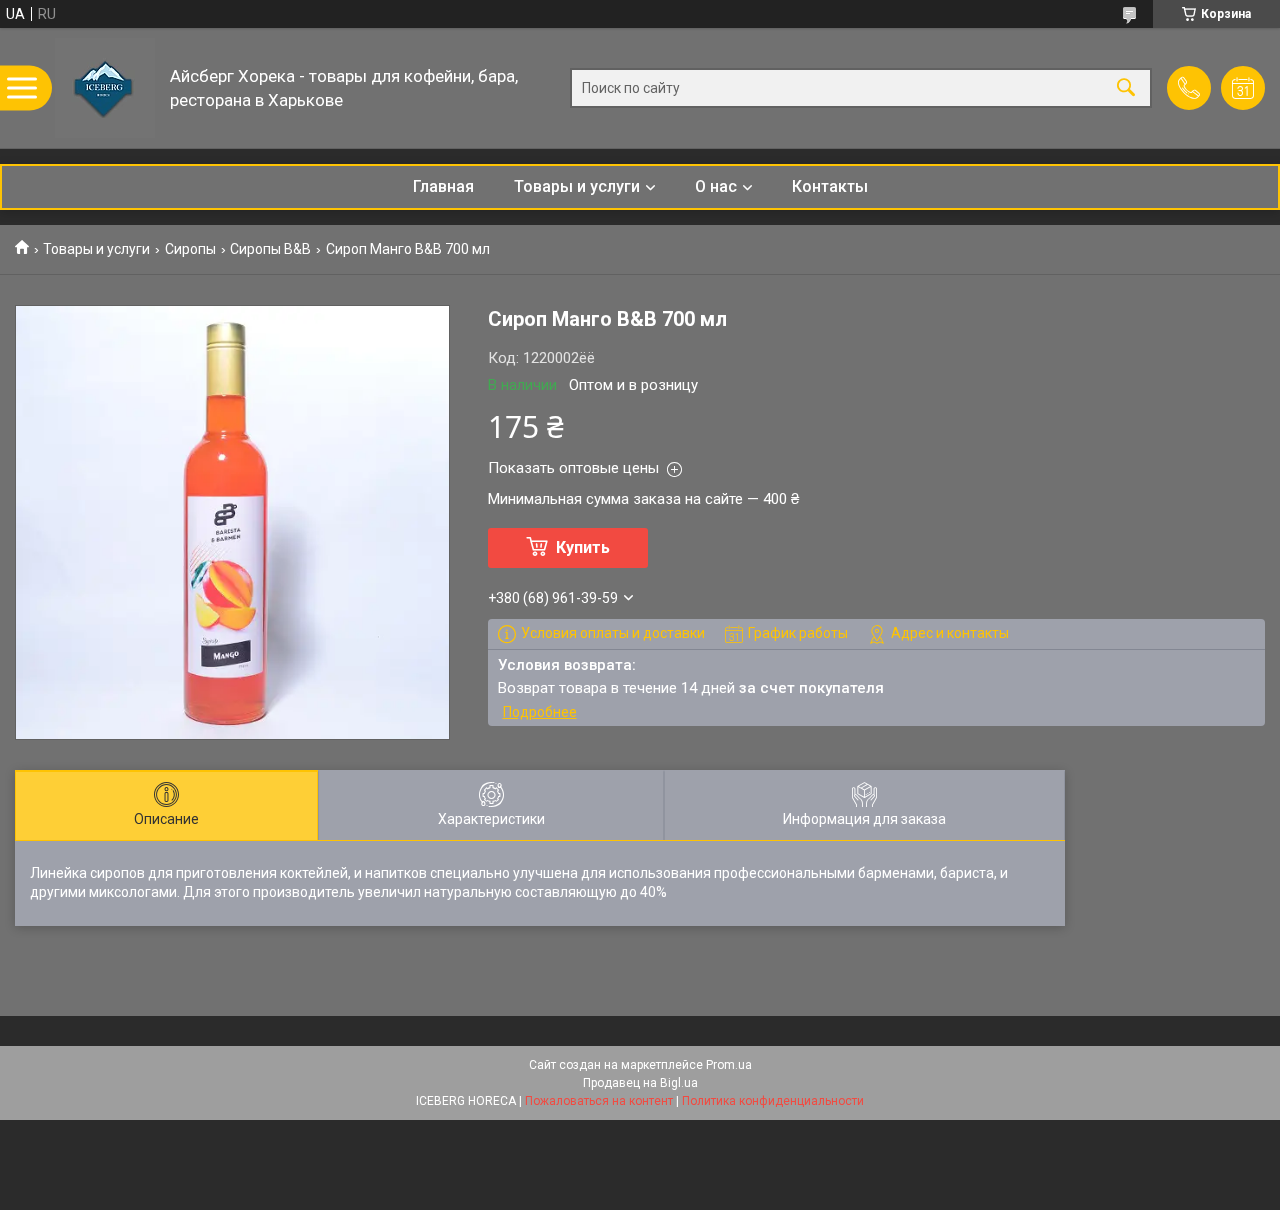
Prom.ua (729, 1065)
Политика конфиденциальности (773, 1101)
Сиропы (190, 249)
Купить (583, 547)
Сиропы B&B (270, 249)
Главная (443, 186)
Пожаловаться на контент (599, 1101)
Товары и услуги (577, 186)
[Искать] (1126, 88)
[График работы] (1243, 88)
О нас (716, 186)
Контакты (830, 186)
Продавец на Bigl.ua (640, 1083)
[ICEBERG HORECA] (105, 88)
